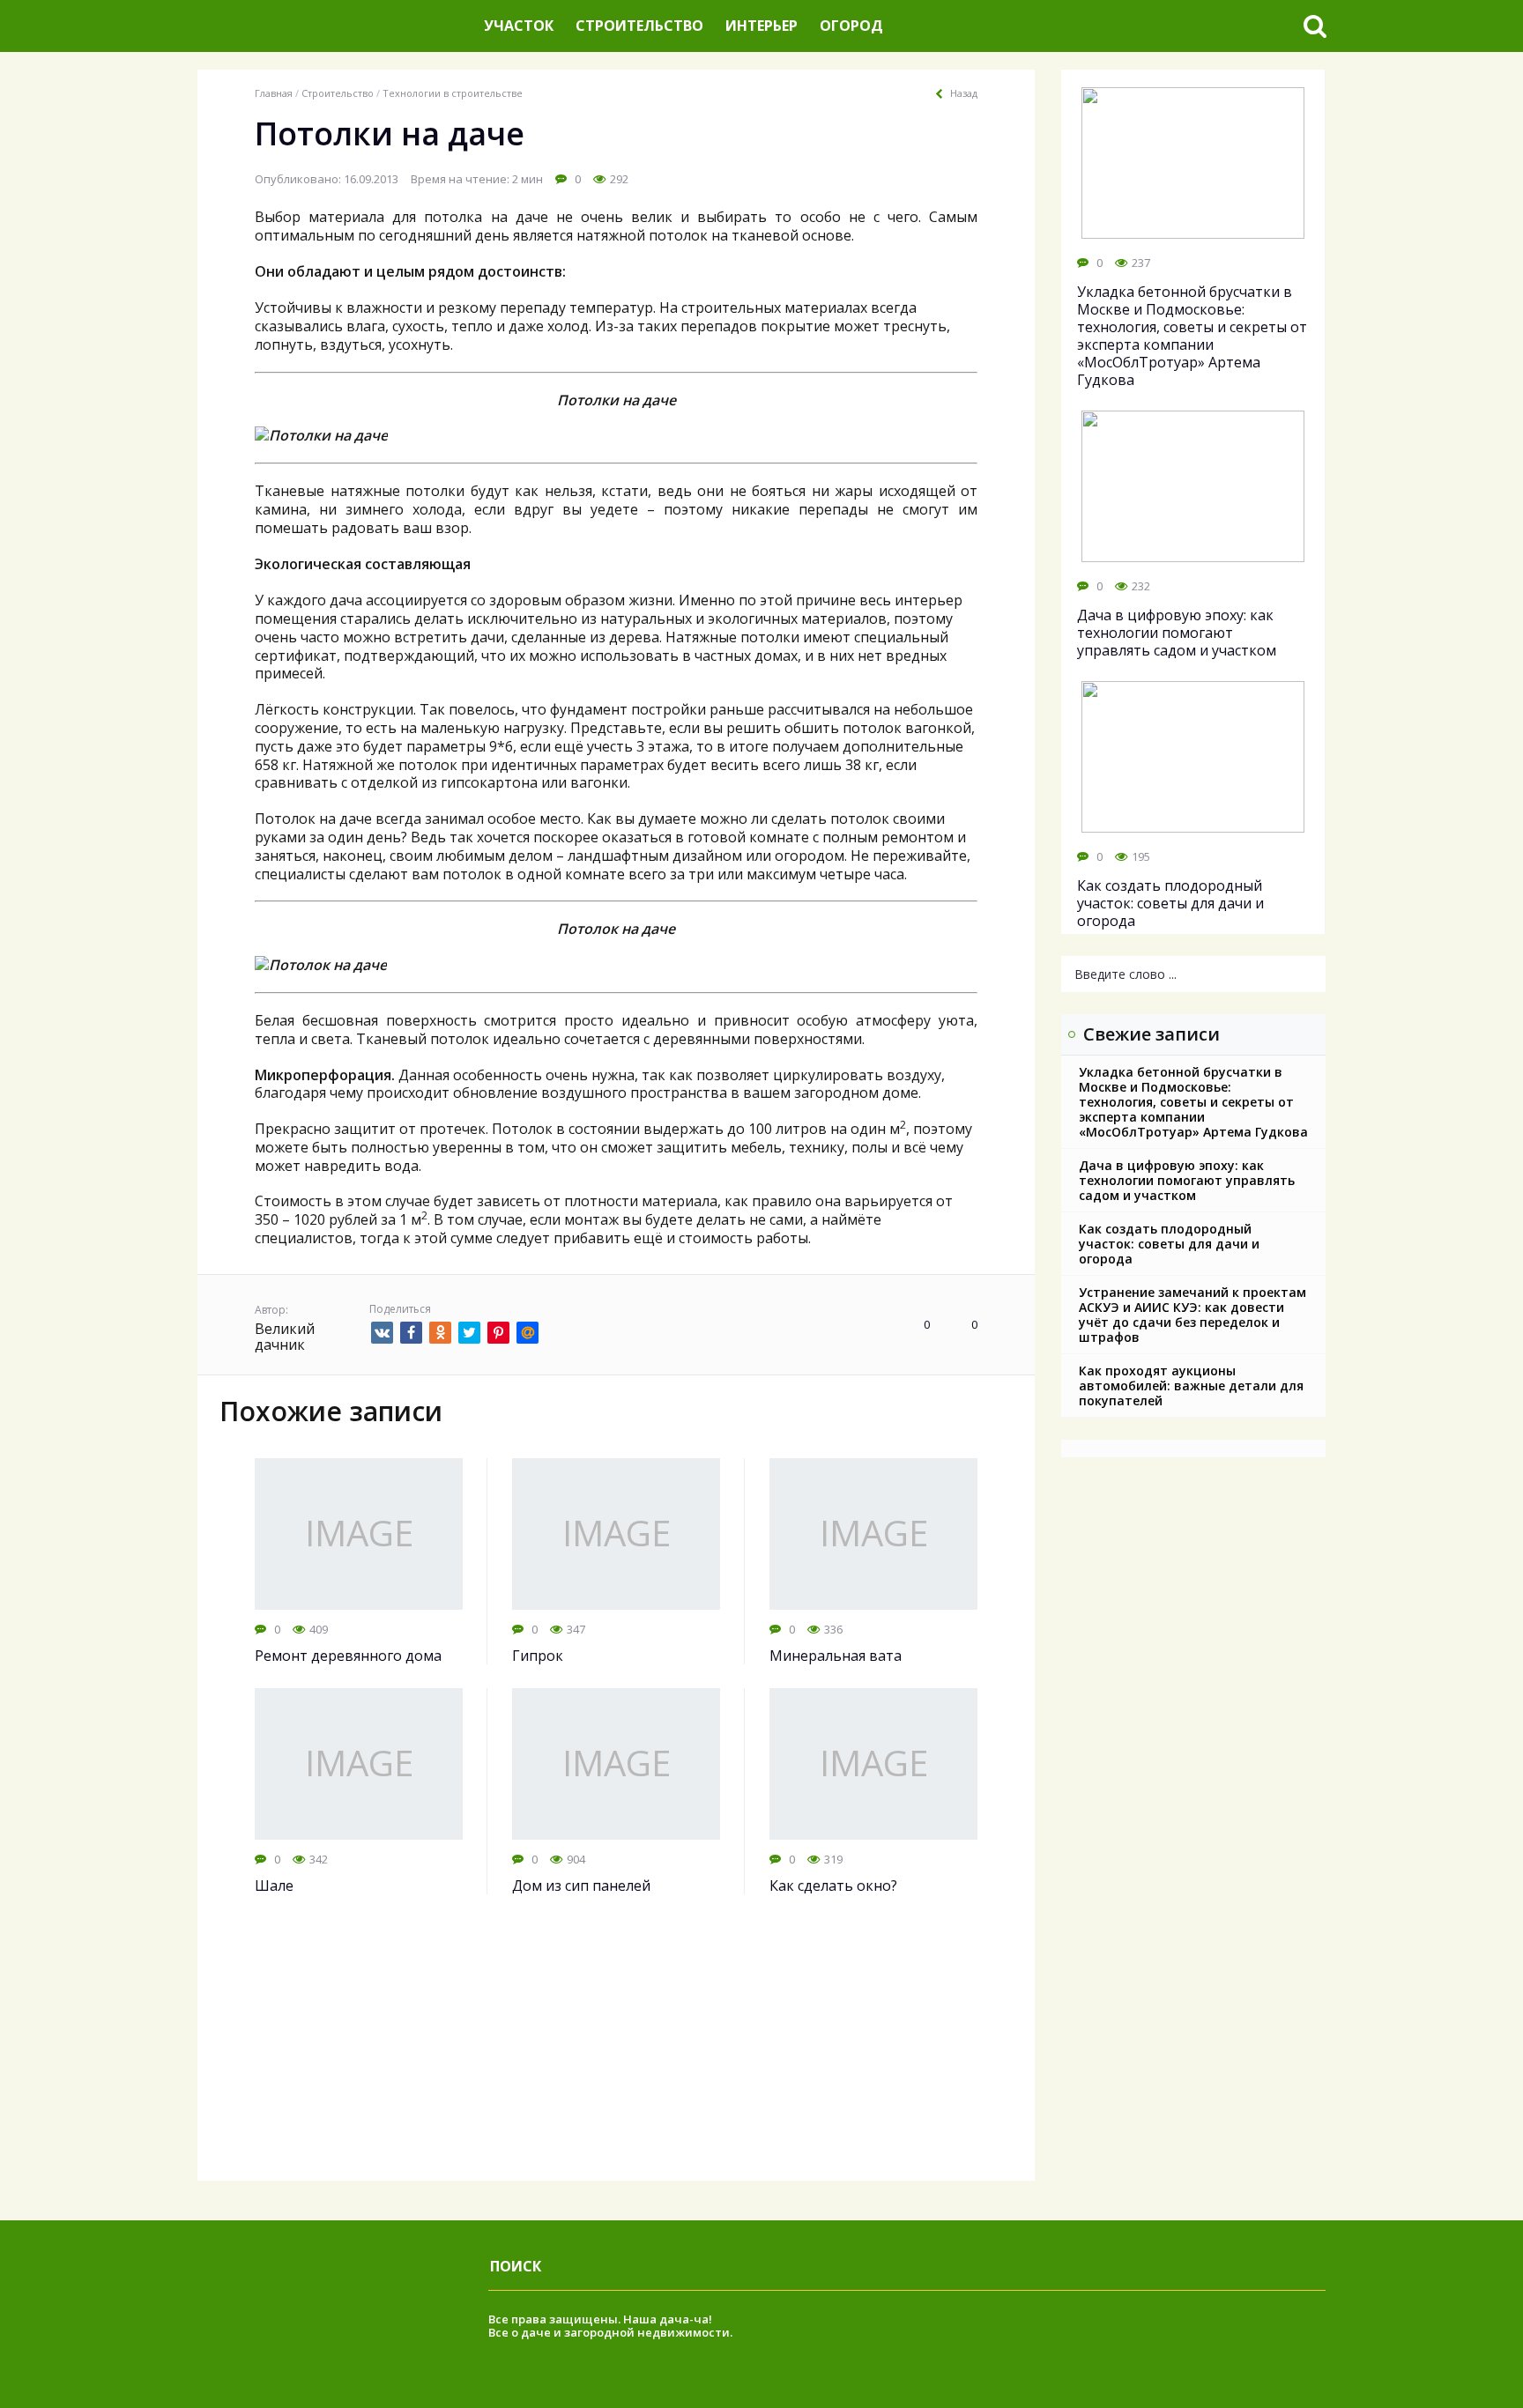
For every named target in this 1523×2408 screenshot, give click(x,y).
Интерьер (761, 26)
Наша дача (656, 2319)
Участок (519, 26)
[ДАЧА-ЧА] (334, 26)
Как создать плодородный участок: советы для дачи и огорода (1169, 1244)
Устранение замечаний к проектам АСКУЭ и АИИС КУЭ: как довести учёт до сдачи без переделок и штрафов (1192, 1315)
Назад (964, 93)
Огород (851, 26)
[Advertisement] (616, 2057)
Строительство (639, 26)
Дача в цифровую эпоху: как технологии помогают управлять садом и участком (1187, 1180)
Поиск (516, 2266)
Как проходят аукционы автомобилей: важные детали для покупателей (1191, 1386)
